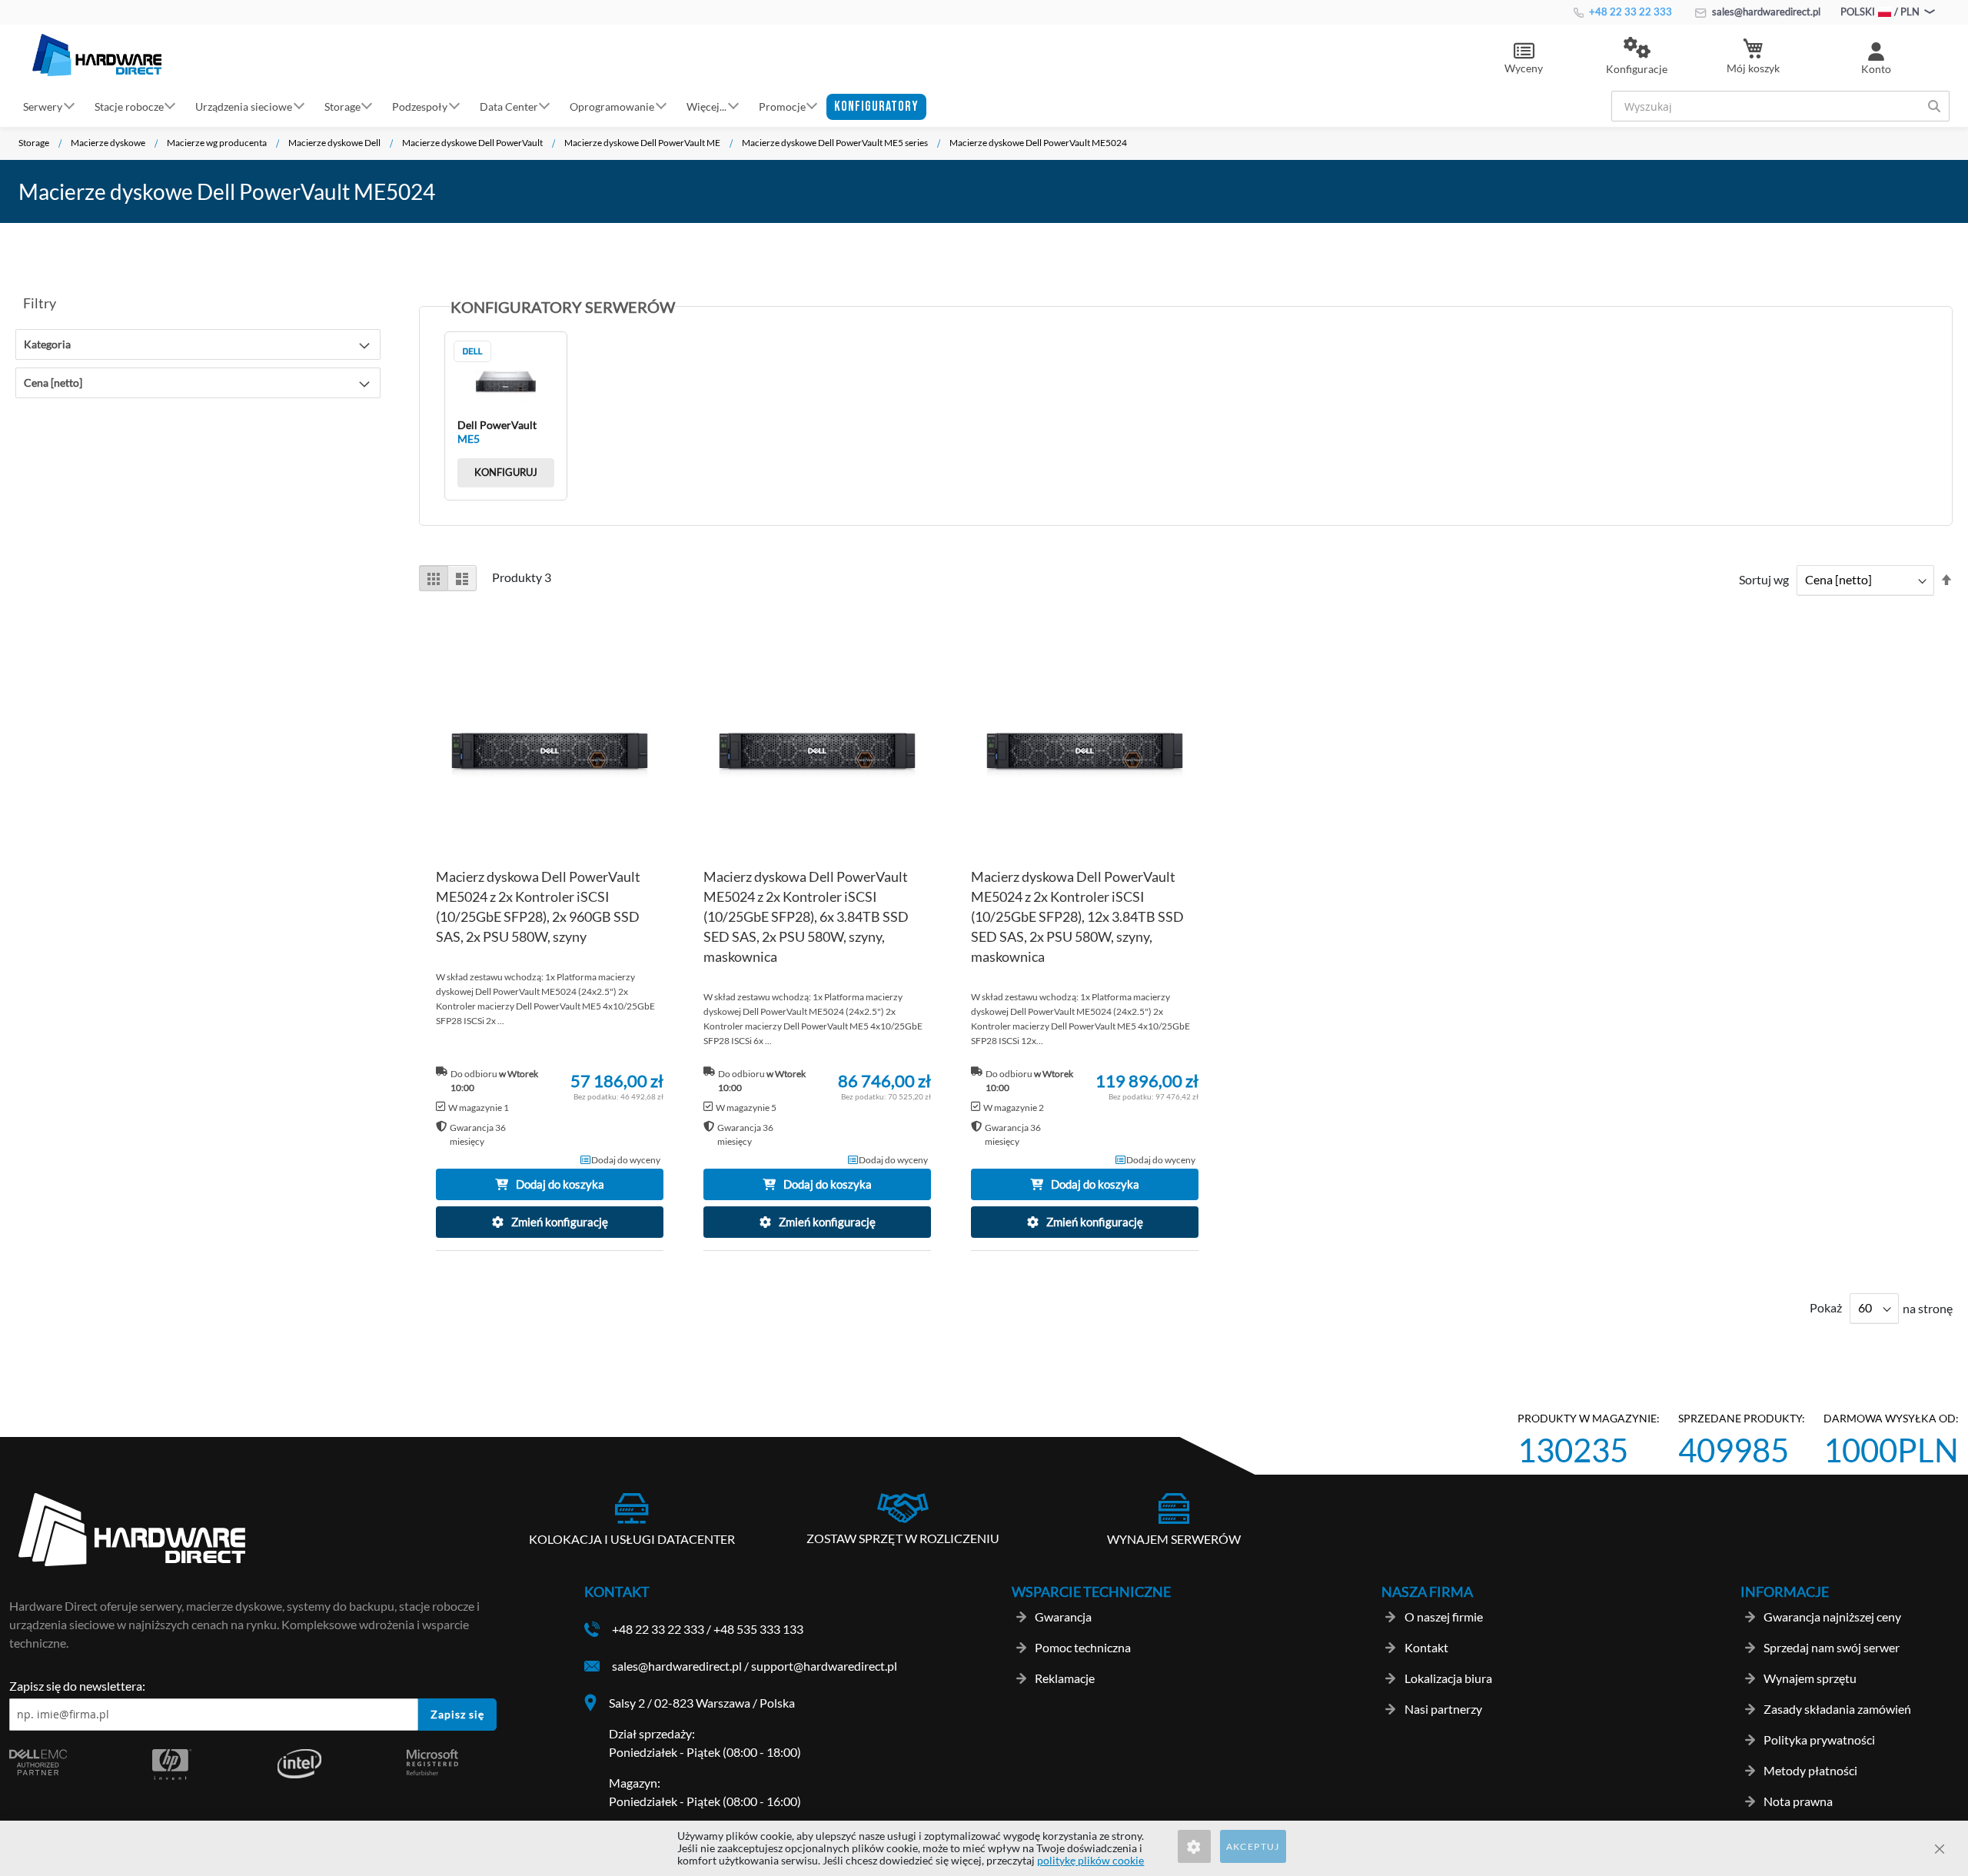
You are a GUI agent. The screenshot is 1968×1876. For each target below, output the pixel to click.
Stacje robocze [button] (129, 106)
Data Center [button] (509, 106)
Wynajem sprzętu (1810, 1678)
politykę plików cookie (1090, 1860)
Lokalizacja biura (1448, 1678)
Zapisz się (457, 1714)
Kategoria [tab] (47, 344)
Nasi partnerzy (1443, 1709)
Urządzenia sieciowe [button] (244, 106)
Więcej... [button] (706, 106)
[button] (1637, 57)
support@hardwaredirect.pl (824, 1666)
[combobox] (1780, 106)
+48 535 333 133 (758, 1629)
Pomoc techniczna (1083, 1647)
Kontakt (1426, 1647)
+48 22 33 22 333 (1629, 12)
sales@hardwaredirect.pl (1765, 12)
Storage (34, 143)
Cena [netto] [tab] (53, 383)
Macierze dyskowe (108, 143)
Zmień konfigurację (560, 1222)
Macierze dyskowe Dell (334, 143)
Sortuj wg (1764, 579)
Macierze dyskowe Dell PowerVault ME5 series (835, 143)
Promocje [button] (782, 106)
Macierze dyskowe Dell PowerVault (472, 143)
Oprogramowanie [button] (612, 106)
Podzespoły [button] (420, 106)
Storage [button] (342, 106)
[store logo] (97, 55)
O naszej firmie (1444, 1617)
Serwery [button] (43, 106)
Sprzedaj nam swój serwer (1832, 1647)
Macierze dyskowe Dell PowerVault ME (642, 143)
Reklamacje (1065, 1678)
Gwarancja (1063, 1617)
